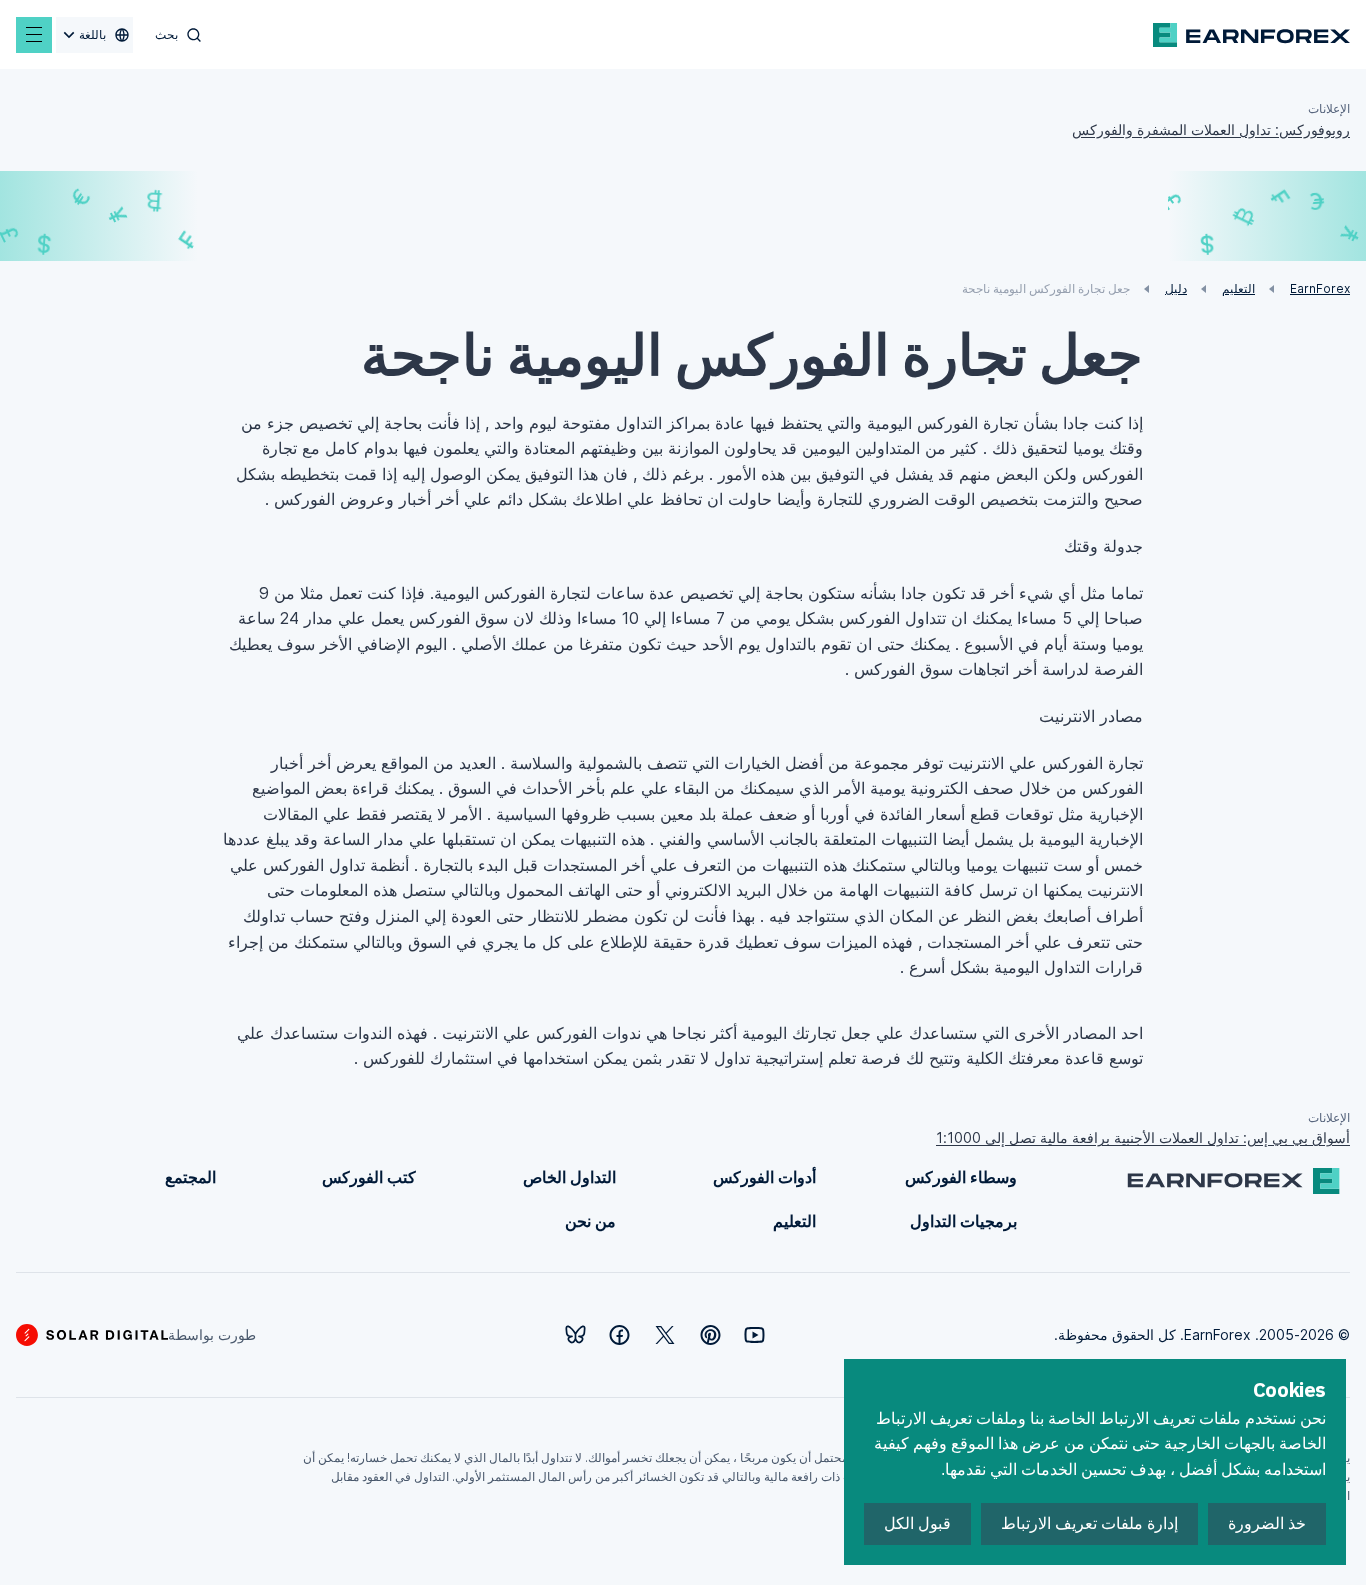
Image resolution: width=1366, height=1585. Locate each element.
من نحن (590, 1221)
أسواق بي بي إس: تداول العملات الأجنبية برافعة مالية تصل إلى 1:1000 (1143, 1137)
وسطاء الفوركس (961, 1177)
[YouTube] (754, 1335)
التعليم (794, 1221)
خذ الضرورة (1267, 1523)
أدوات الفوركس (764, 1177)
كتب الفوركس (369, 1177)
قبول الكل (917, 1523)
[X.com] (665, 1335)
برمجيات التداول (963, 1221)
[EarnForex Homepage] (1251, 35)
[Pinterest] (710, 1335)
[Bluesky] (575, 1334)
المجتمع (190, 1177)
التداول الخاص (569, 1177)
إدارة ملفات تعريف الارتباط (1089, 1523)
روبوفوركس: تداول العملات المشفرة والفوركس (1211, 129)
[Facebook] (619, 1335)
